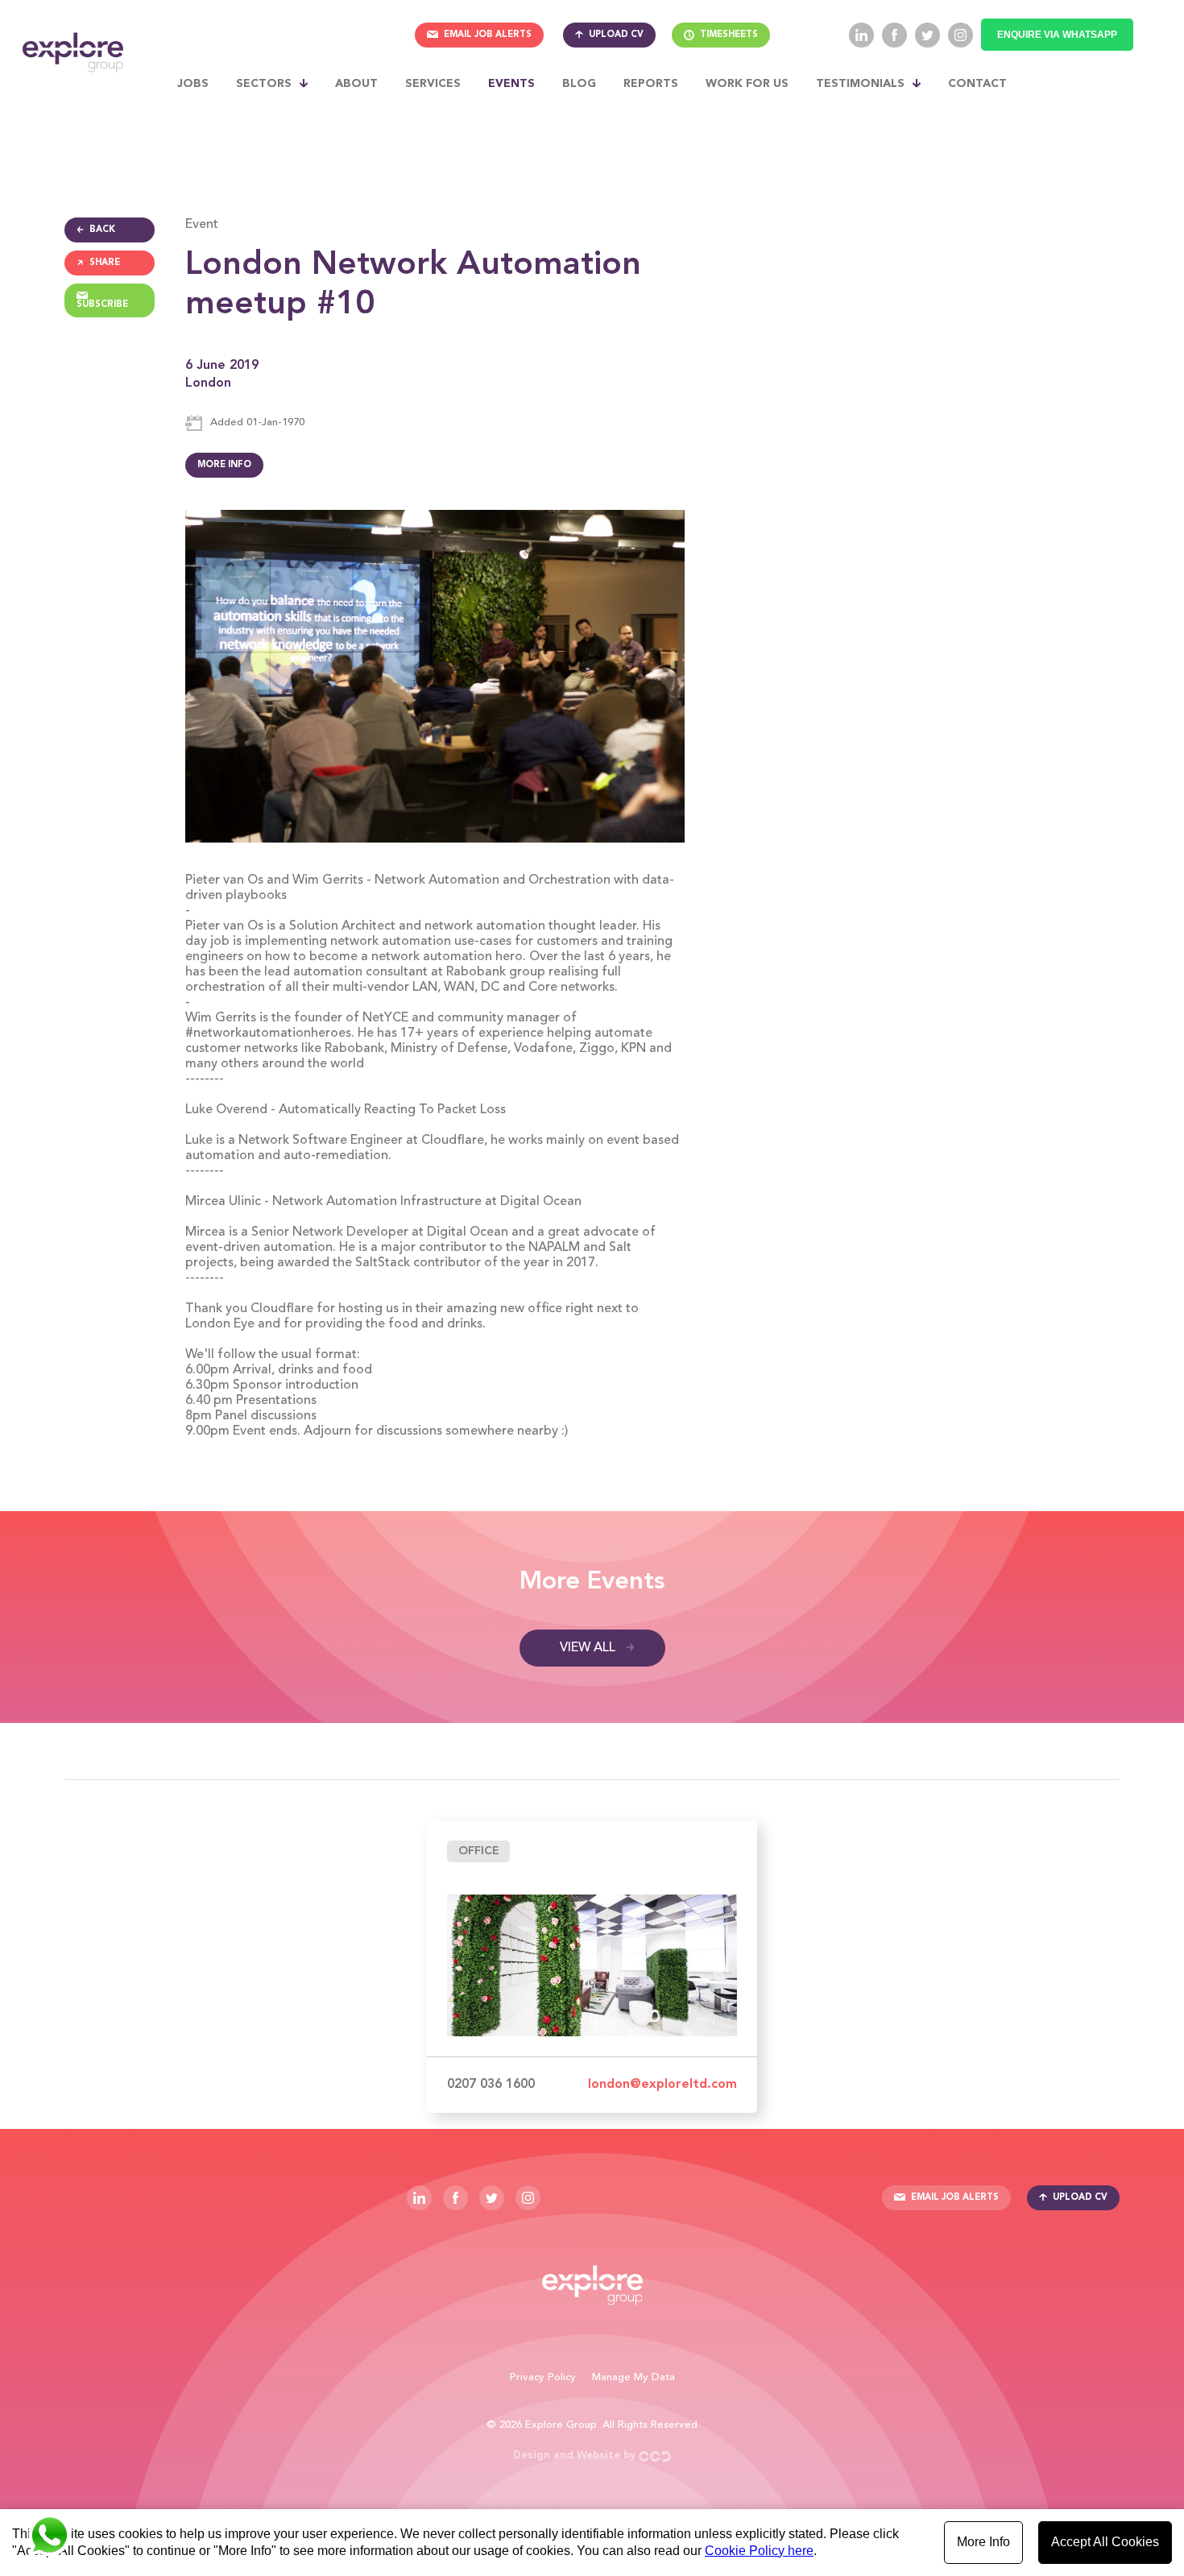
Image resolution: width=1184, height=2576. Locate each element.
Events (511, 84)
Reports (651, 84)
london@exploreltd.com (662, 2085)
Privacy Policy (543, 2377)
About (356, 84)
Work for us (747, 84)
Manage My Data (633, 2377)
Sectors (264, 84)
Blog (579, 84)
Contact (977, 84)
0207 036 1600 (491, 2085)
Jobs (193, 84)
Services (433, 84)
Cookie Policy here (759, 2551)
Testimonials (860, 84)
